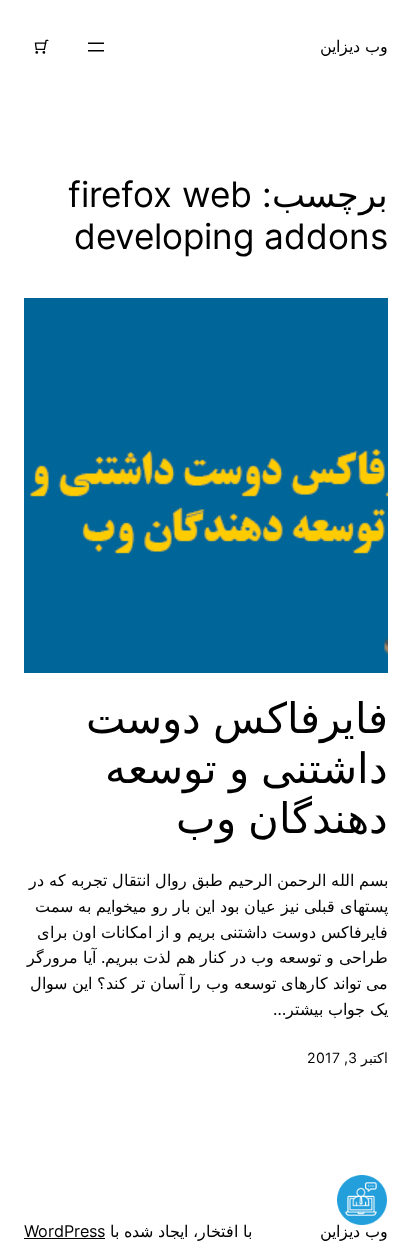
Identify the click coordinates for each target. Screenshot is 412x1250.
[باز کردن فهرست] (96, 47)
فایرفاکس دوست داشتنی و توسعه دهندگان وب (237, 768)
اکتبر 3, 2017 (347, 1057)
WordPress (64, 1231)
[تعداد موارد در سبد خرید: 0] (42, 47)
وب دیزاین (354, 46)
